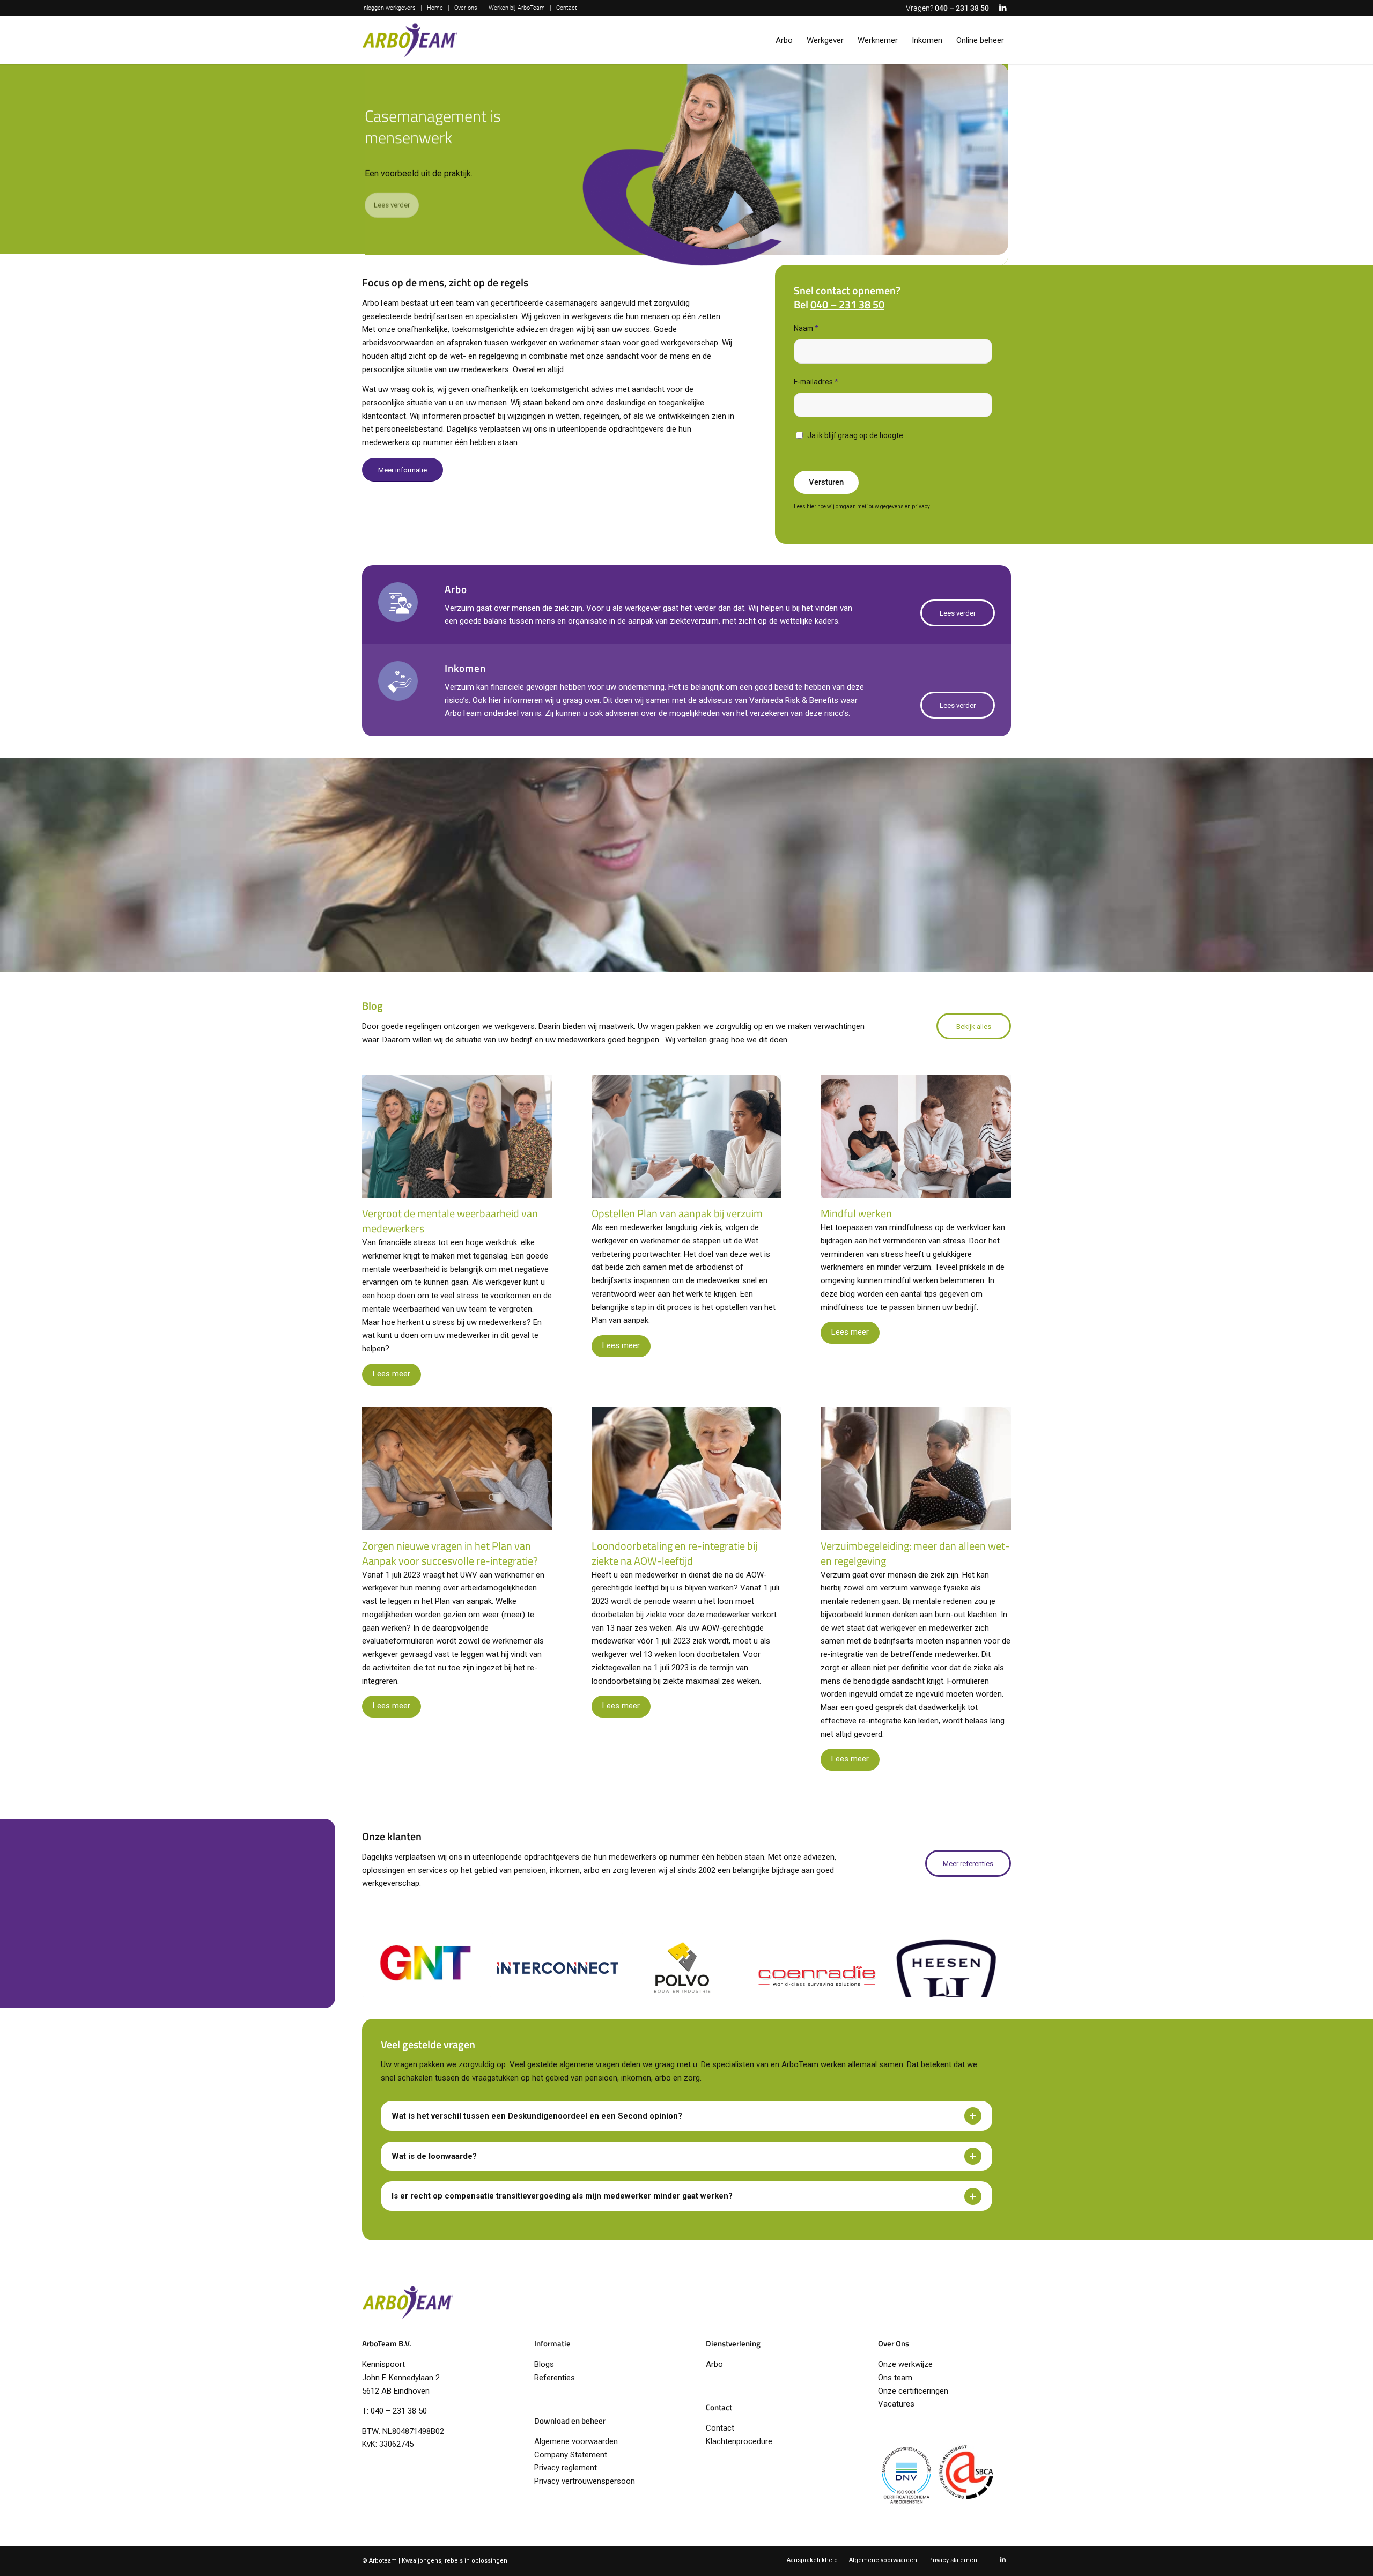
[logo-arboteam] (410, 40)
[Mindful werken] (916, 1136)
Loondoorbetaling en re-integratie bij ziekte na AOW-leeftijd (674, 1553)
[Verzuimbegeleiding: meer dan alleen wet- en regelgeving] (916, 1469)
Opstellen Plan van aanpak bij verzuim (677, 1213)
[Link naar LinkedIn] (1003, 8)
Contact (567, 8)
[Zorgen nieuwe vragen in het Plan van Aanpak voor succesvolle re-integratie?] (457, 1469)
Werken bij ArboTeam (517, 8)
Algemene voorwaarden (576, 2441)
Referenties (555, 2378)
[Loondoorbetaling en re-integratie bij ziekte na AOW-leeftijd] (687, 1469)
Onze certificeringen (913, 2391)
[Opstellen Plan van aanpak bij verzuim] (687, 1136)
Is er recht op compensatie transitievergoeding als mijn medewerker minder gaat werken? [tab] (562, 2196)
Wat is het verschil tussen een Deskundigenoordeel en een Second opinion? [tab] (537, 2116)
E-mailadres (816, 382)
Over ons (466, 8)
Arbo (714, 2364)
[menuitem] (392, 8)
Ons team (895, 2378)
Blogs (544, 2364)
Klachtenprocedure (739, 2441)
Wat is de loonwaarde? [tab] (434, 2156)
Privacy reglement (566, 2468)
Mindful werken (856, 1213)
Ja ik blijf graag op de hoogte (855, 435)
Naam (806, 328)
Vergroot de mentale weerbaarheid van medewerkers (450, 1221)
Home (435, 8)
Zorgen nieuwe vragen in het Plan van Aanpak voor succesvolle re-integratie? (450, 1553)
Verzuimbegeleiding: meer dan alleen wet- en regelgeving (915, 1553)
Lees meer (392, 1374)
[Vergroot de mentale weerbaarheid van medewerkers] (457, 1136)
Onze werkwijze (905, 2364)
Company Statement (571, 2455)
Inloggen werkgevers (389, 8)
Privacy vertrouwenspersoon (585, 2481)
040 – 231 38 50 (962, 8)
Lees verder (392, 210)
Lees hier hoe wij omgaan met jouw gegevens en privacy (862, 506)
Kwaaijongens (422, 2561)
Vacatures (896, 2404)
